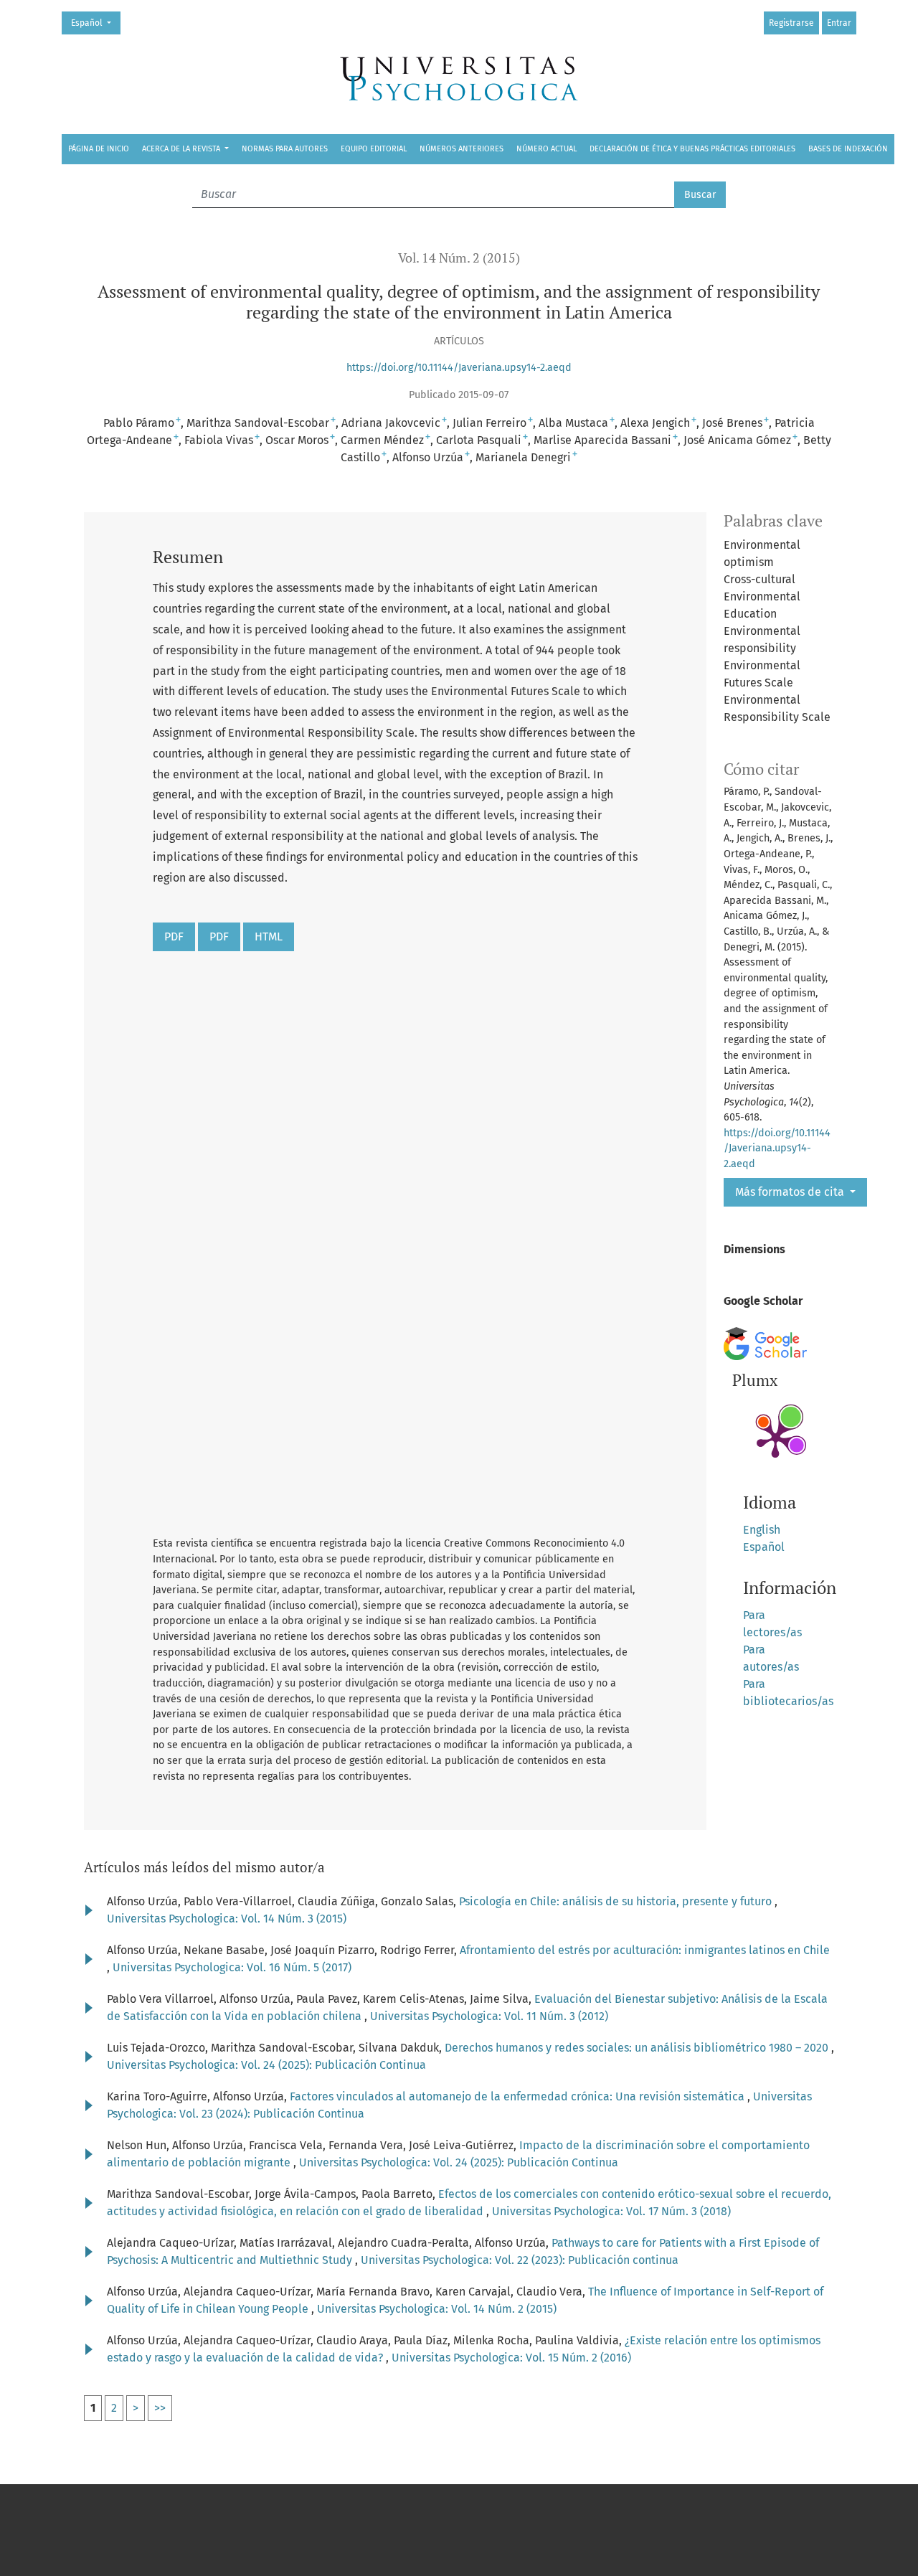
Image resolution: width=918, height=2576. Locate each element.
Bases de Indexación (848, 149)
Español (95, 23)
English (762, 1530)
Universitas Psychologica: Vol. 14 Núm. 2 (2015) (437, 2309)
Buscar (700, 195)
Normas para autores (285, 149)
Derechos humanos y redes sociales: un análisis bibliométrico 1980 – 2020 (638, 2048)
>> (160, 2408)
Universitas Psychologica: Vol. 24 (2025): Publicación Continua (266, 2065)
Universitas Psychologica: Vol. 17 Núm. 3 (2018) (611, 2211)
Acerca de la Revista (182, 149)
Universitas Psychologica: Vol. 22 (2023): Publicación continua (520, 2260)
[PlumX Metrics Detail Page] (775, 1438)
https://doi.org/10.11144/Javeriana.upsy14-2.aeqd (459, 368)
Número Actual (546, 149)
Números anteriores (462, 149)
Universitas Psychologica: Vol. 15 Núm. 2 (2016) (511, 2358)
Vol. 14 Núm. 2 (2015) (459, 258)
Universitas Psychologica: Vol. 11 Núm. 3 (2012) (489, 2016)
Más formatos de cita (791, 1192)
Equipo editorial (374, 149)
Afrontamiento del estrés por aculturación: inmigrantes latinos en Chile (645, 1950)
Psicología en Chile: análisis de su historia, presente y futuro (617, 1901)
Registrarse (791, 23)
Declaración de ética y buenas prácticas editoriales (692, 149)
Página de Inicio (99, 149)
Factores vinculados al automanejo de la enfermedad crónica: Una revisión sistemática (519, 2096)
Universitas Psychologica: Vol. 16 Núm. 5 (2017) (232, 1967)
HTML (269, 936)
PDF (174, 936)
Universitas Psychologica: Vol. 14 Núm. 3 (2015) (227, 1919)
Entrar (839, 23)
